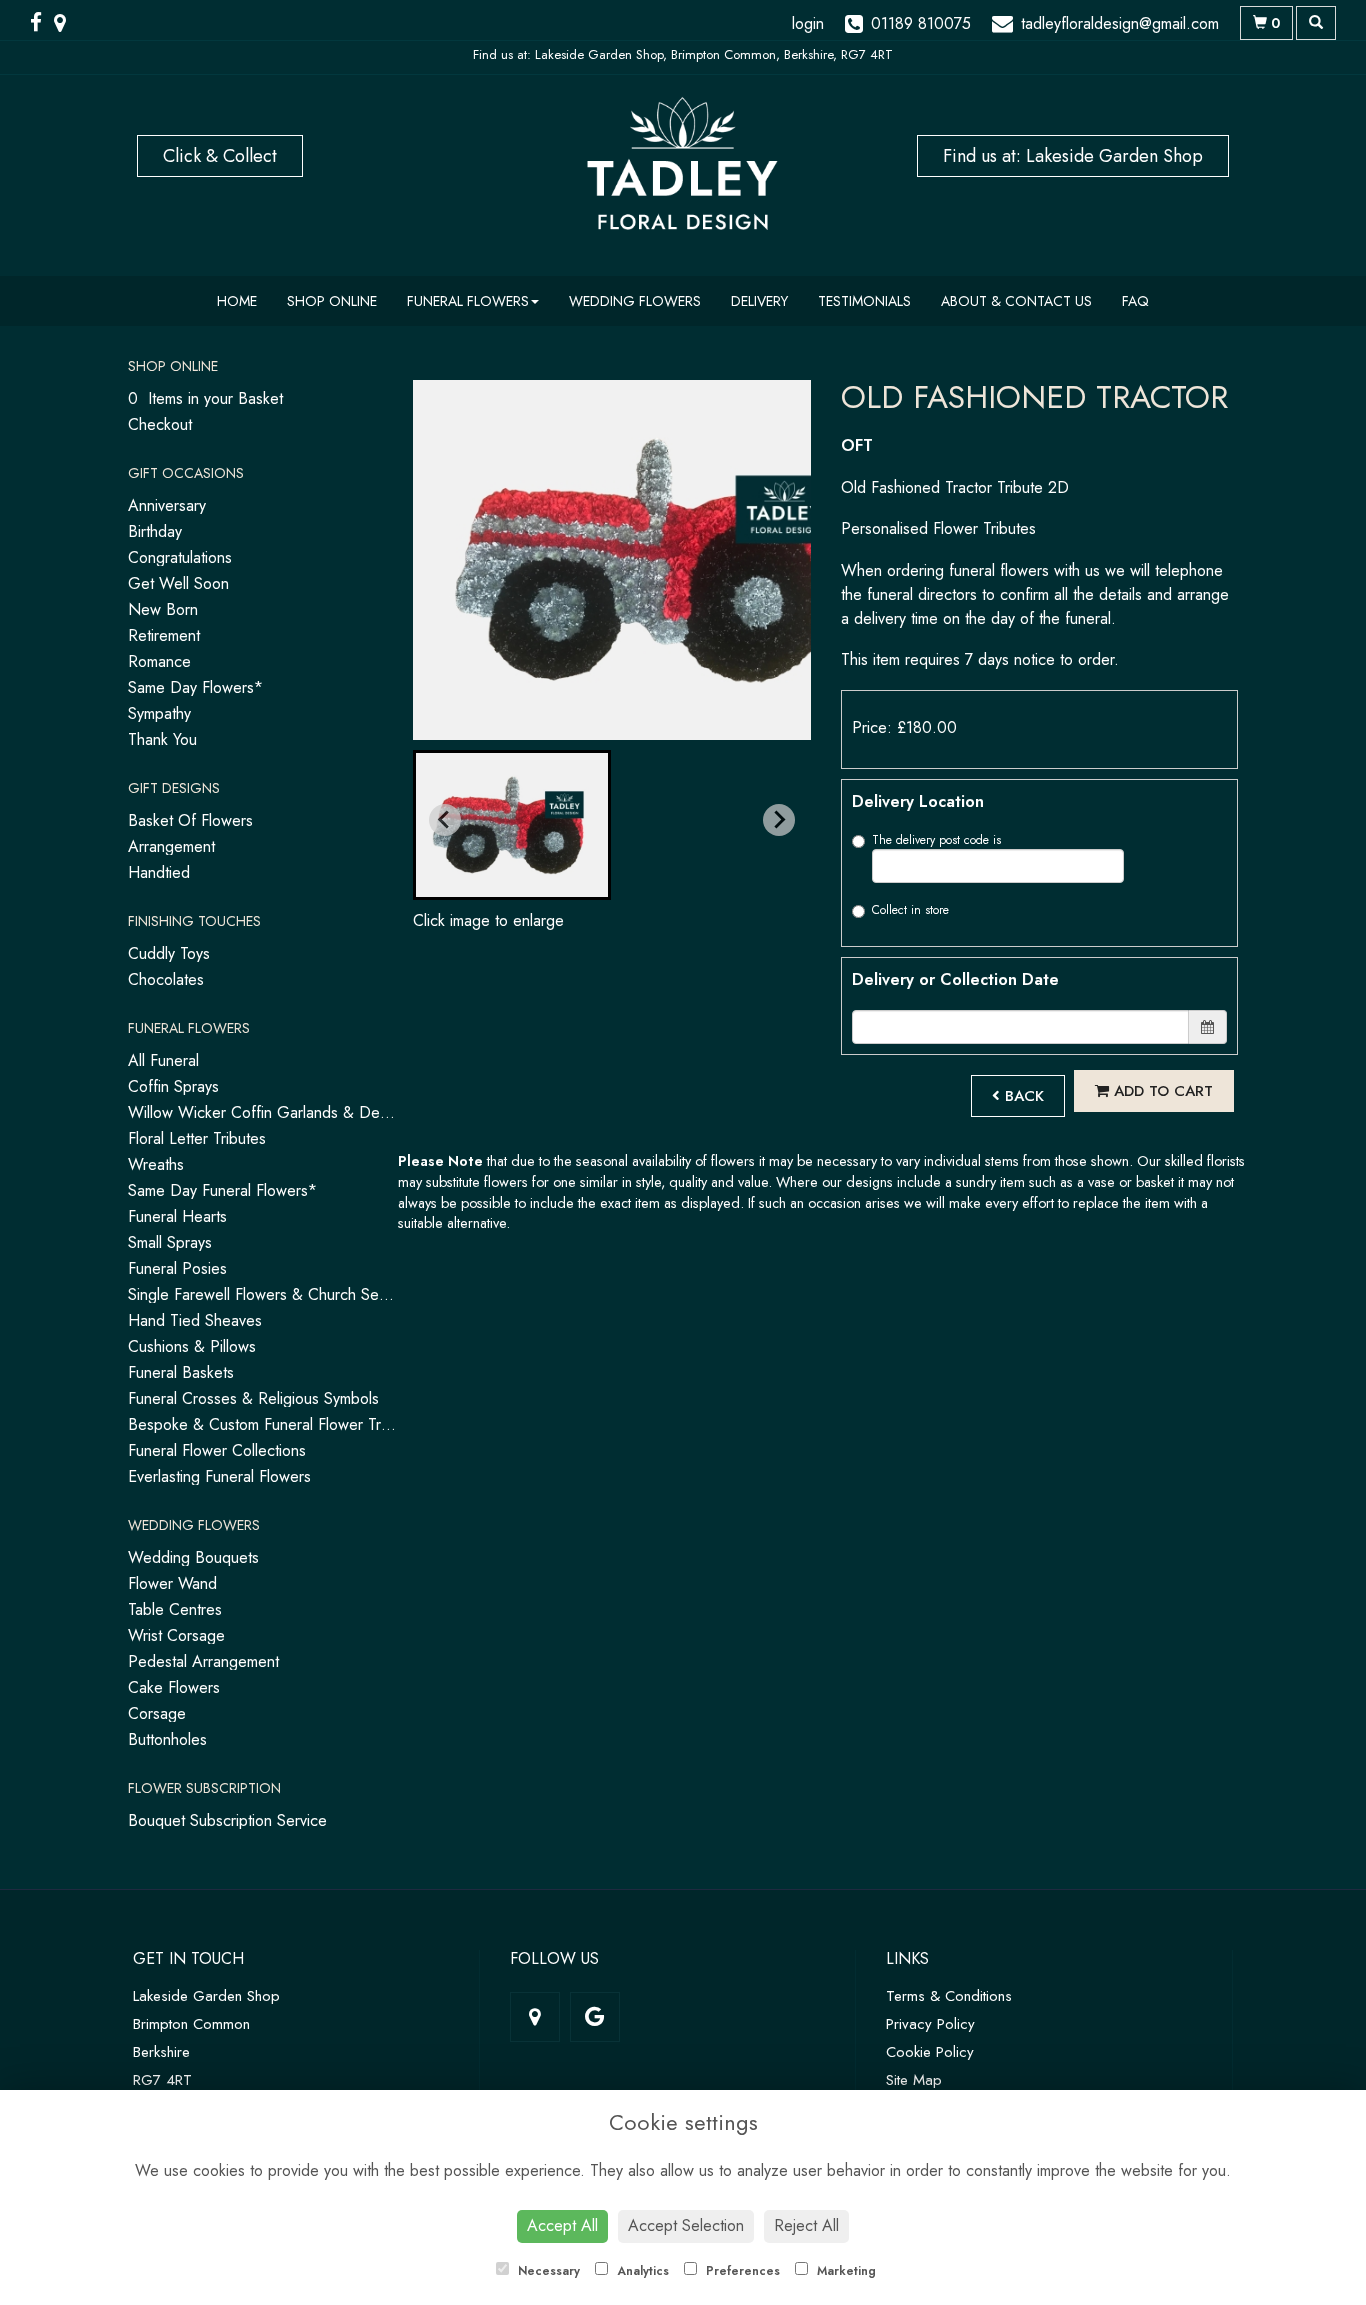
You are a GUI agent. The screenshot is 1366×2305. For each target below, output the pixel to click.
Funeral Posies (177, 1268)
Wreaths (156, 1164)
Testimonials (864, 301)
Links (907, 1958)
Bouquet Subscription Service (227, 1820)
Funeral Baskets (181, 1372)
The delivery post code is (936, 840)
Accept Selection (686, 2225)
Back (1022, 1096)
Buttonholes (167, 1739)
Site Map (914, 2080)
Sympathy (159, 713)
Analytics (641, 2271)
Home (237, 301)
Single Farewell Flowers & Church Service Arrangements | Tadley (348, 1294)
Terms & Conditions (949, 1996)
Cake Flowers (174, 1687)
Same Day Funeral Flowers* (222, 1190)
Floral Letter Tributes (197, 1138)
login (808, 23)
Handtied (159, 872)
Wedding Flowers (635, 301)
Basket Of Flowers (190, 820)
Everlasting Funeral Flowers (219, 1476)
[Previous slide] (445, 820)
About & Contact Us (1016, 301)
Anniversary (167, 505)
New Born (163, 609)
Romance (159, 661)
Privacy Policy (930, 2024)
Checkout (160, 424)
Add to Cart (1161, 1091)
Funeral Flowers (468, 301)
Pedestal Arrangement (203, 1661)
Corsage (157, 1713)
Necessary (547, 2271)
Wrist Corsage (176, 1635)
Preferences (741, 2271)
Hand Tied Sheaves (195, 1320)
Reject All (806, 2225)
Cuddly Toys (169, 953)
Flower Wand (172, 1583)
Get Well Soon (178, 583)
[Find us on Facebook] (42, 23)
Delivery (759, 301)
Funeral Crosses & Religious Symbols (253, 1398)
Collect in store (910, 910)
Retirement (164, 635)
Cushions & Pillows (192, 1346)
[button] (512, 825)
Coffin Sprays (173, 1086)
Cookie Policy (930, 2052)
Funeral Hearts (177, 1216)
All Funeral (163, 1060)
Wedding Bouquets (193, 1557)
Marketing (844, 2271)
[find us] (66, 23)
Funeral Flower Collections (217, 1450)
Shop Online (332, 301)
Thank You (162, 739)
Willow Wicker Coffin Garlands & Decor (265, 1112)
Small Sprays (170, 1242)
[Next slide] (779, 820)
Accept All (562, 2225)
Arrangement (171, 846)
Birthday (155, 531)
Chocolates (166, 979)
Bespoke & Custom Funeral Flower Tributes (274, 1424)
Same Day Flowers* (195, 687)
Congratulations (180, 557)
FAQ (1135, 301)
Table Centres (175, 1609)
